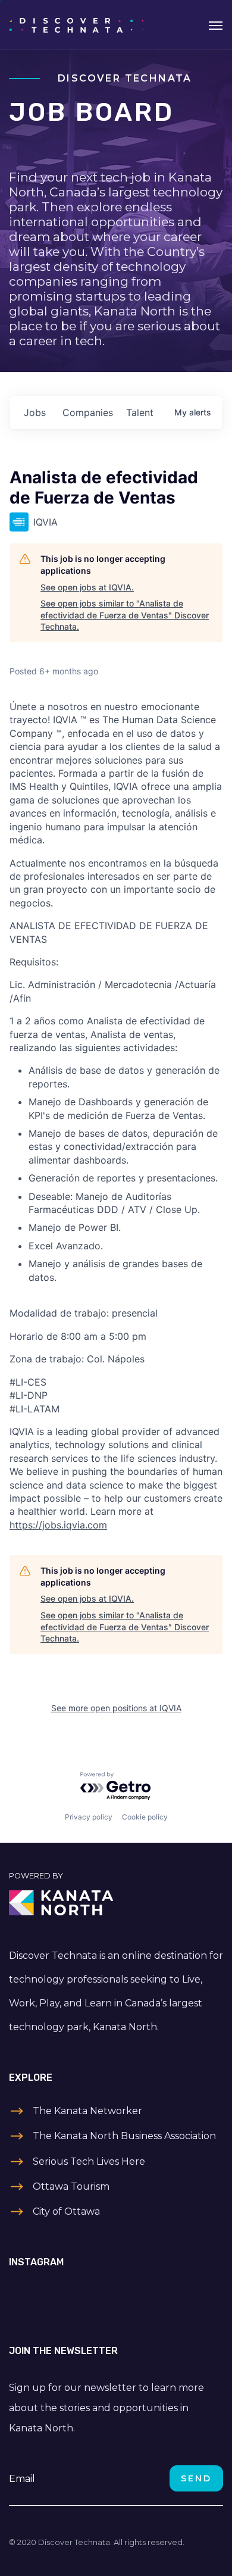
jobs (35, 412)
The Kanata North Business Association (124, 2136)
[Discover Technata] (76, 24)
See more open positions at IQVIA (116, 1708)
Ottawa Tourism (71, 2186)
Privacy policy (89, 1817)
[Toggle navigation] (216, 24)
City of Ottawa (66, 2211)
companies (88, 412)
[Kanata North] (116, 1903)
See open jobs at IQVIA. (87, 587)
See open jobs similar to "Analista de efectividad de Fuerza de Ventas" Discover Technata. (125, 615)
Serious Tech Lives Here (89, 2161)
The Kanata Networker (87, 2111)
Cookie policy (145, 1817)
